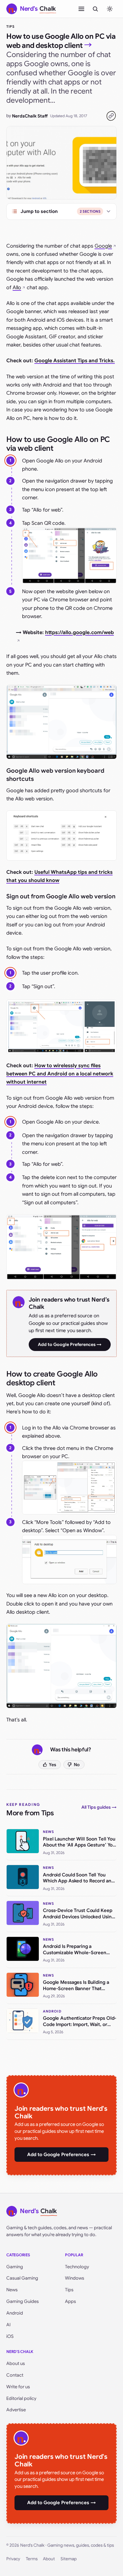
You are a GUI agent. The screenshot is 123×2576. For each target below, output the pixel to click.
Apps (70, 2301)
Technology (77, 2267)
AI (9, 2325)
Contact (15, 2375)
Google (103, 246)
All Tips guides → (99, 1807)
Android (15, 2313)
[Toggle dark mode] (110, 9)
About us (16, 2363)
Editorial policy (21, 2398)
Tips (10, 26)
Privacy (13, 2559)
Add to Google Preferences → (70, 1344)
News (12, 2290)
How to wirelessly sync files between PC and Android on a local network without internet (60, 1074)
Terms (32, 2559)
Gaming (15, 2267)
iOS (10, 2336)
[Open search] (95, 9)
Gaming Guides (23, 2301)
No (77, 1765)
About (49, 2559)
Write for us (18, 2387)
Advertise (16, 2410)
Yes (53, 1765)
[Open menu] (81, 9)
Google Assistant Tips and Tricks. (75, 361)
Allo (17, 288)
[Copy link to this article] (111, 116)
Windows (75, 2278)
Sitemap (69, 2559)
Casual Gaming (22, 2278)
